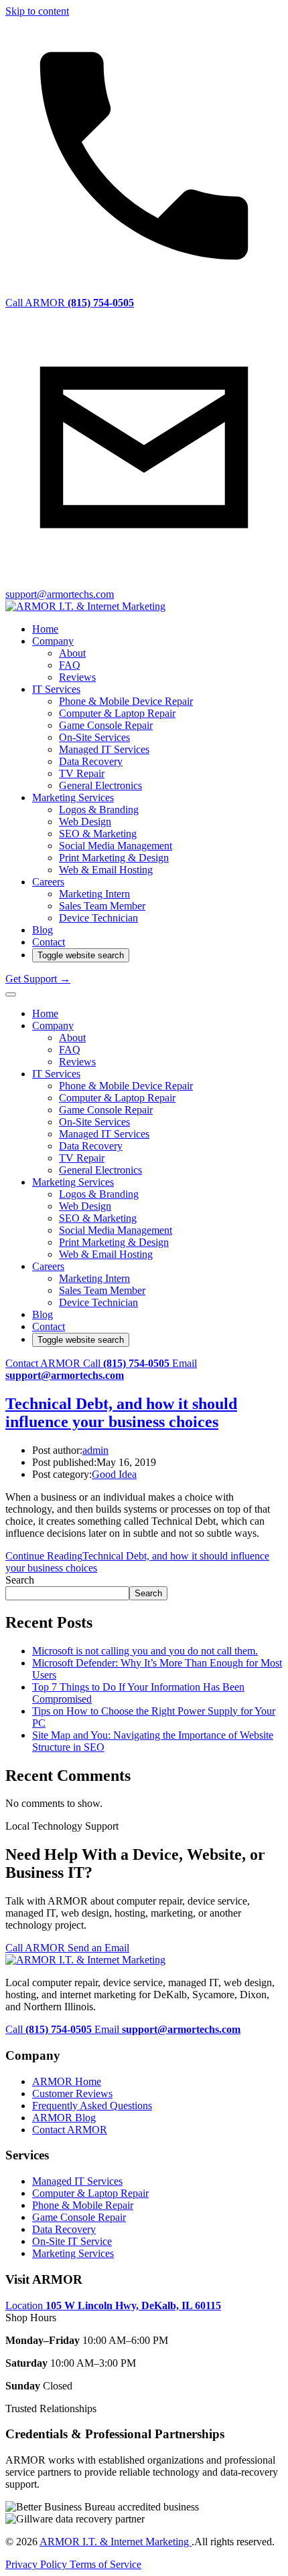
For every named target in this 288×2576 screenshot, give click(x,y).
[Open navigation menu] (11, 994)
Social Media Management (116, 846)
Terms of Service (105, 2564)
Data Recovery (91, 761)
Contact (49, 942)
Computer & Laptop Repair (117, 713)
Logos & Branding (99, 810)
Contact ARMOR (44, 1363)
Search (20, 1580)
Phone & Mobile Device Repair (126, 701)
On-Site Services (94, 737)
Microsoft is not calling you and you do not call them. (145, 1651)
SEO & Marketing (98, 834)
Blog (43, 930)
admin (95, 1450)
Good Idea (114, 1474)
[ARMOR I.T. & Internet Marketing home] (85, 606)
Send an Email (98, 1948)
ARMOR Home (67, 2081)
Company (53, 641)
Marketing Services (73, 797)
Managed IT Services (104, 749)
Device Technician (98, 918)
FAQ (70, 665)
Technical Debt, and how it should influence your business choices (121, 1413)
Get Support (38, 979)
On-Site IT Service (72, 2241)
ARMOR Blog (64, 2118)
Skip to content (37, 11)
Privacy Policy (38, 2564)
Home (45, 629)
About (72, 653)
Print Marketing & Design (114, 858)
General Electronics (100, 785)
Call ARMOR (37, 1948)
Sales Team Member (102, 906)
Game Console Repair (106, 725)
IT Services (56, 689)
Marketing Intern (94, 894)
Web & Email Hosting (106, 870)
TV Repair (82, 773)
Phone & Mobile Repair (83, 2205)
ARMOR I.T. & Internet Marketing (116, 2542)
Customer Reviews (72, 2094)
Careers (48, 882)
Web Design (85, 822)
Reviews (77, 677)
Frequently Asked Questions (92, 2106)
